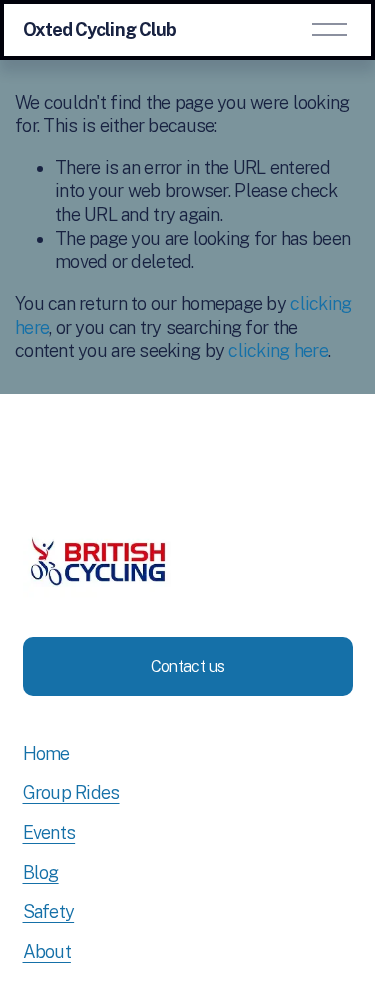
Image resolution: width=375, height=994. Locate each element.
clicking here (278, 350)
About (47, 951)
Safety (49, 911)
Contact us (188, 666)
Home (46, 753)
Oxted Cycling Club (100, 29)
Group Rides (71, 792)
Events (49, 832)
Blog (41, 872)
